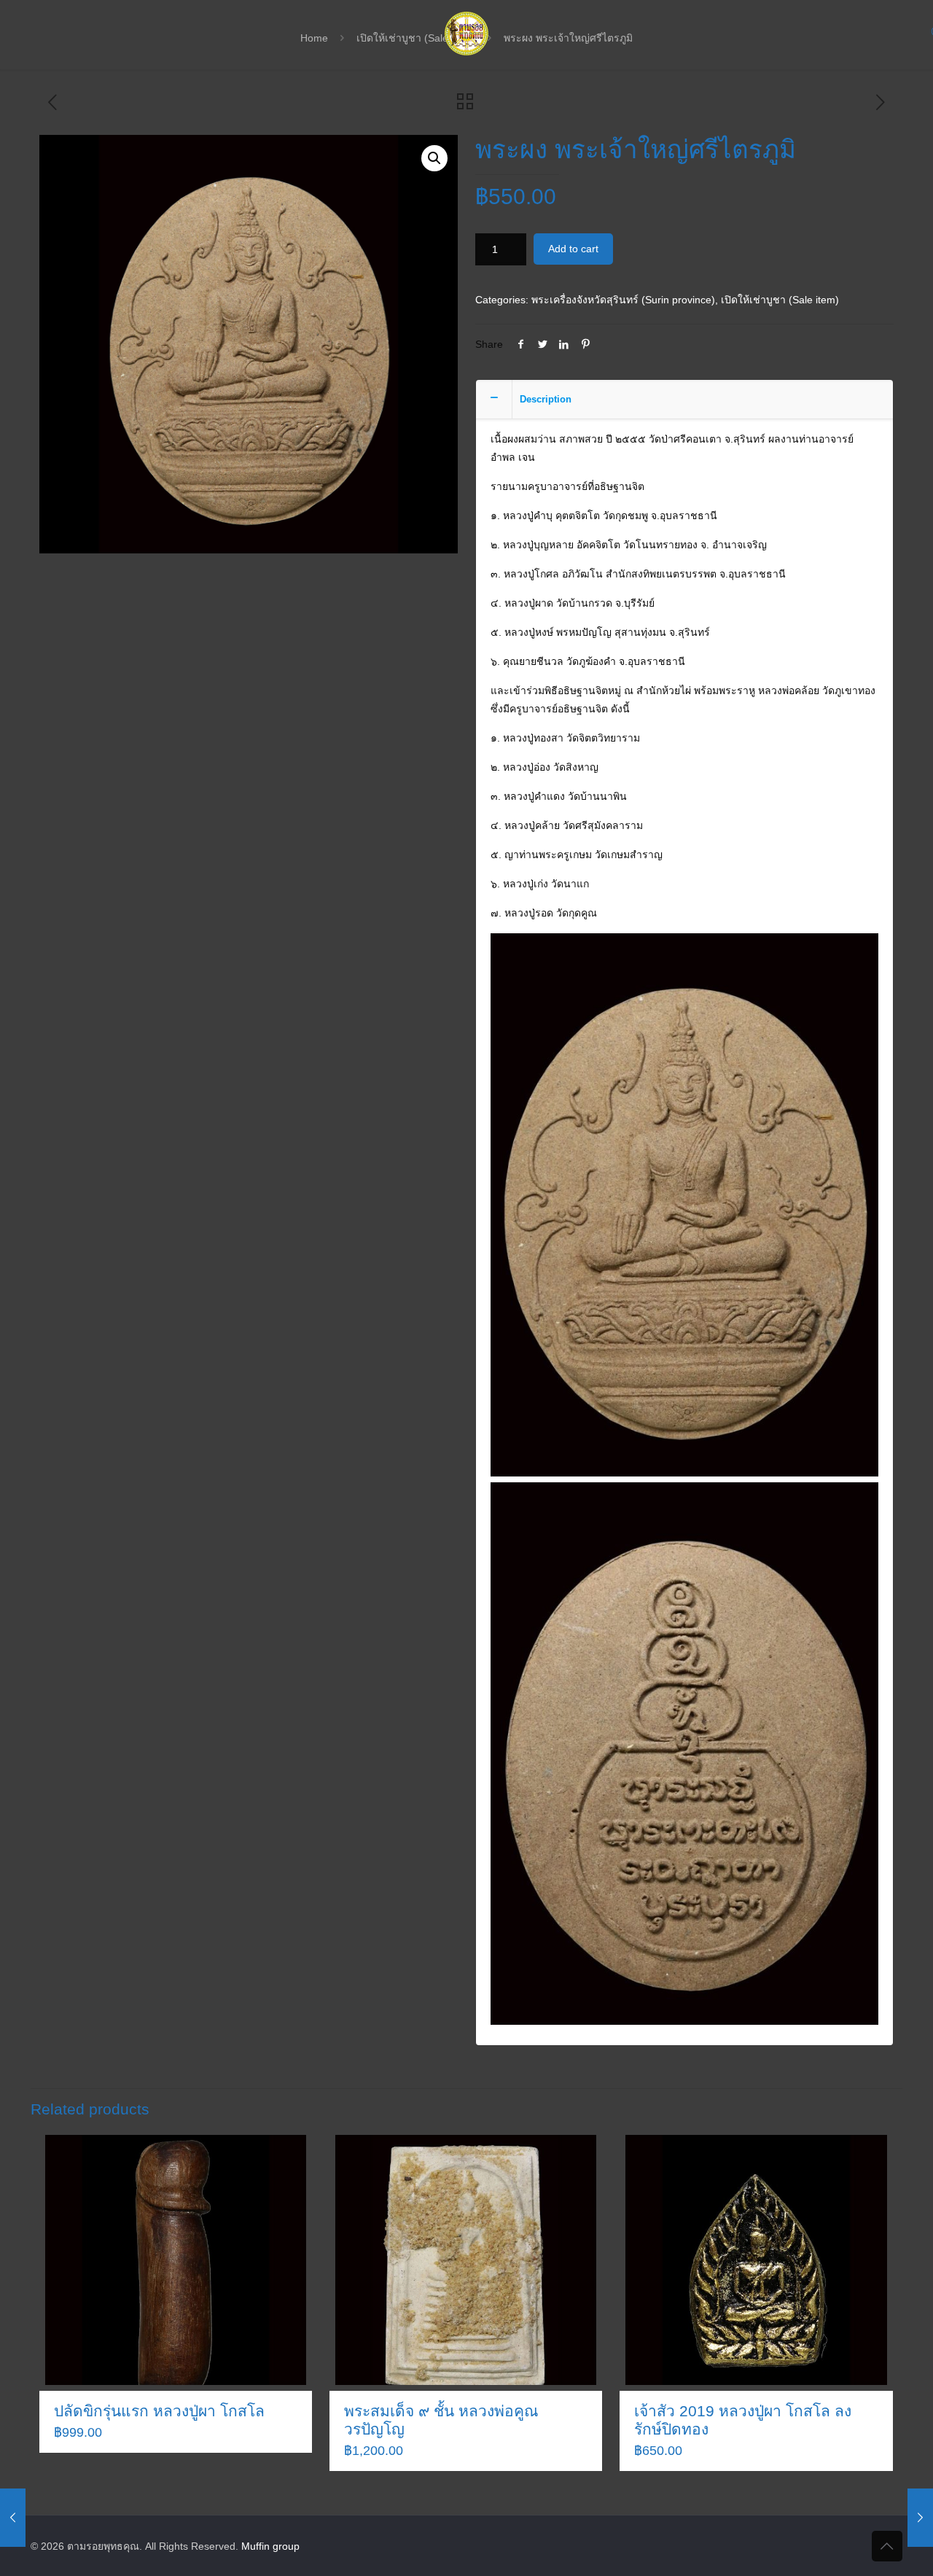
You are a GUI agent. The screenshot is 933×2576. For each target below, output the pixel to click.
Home (314, 38)
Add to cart (573, 249)
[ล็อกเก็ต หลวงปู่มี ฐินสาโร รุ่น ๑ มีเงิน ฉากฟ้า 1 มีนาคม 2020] (13, 2518)
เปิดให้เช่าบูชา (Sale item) (780, 300)
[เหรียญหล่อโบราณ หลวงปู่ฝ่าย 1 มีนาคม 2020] (920, 2518)
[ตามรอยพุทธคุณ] (466, 33)
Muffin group (270, 2546)
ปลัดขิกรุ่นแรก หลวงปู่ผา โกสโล (159, 2411)
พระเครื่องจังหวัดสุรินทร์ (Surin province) (623, 300)
